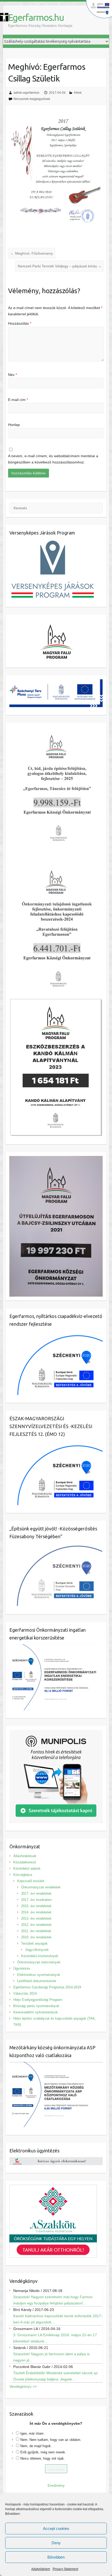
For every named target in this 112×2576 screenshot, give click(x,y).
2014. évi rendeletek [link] (36, 1912)
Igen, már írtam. (32, 2433)
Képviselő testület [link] (31, 1881)
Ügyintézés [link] (22, 1968)
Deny (56, 2543)
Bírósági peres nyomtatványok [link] (36, 2006)
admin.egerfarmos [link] (26, 93)
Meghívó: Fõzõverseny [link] (32, 253)
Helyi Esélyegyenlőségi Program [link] (38, 2000)
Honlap (14, 425)
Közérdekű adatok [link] (27, 1868)
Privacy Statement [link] (65, 2569)
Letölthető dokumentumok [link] (37, 1981)
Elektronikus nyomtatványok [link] (39, 1975)
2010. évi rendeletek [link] (36, 1937)
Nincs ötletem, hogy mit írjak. (43, 2458)
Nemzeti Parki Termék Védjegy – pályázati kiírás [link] (60, 266)
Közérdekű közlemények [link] (40, 1956)
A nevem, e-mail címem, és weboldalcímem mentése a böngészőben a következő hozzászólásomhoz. (53, 459)
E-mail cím (18, 400)
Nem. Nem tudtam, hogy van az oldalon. (51, 2440)
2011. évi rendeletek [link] (36, 1931)
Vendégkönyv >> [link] (23, 2386)
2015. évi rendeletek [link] (36, 1906)
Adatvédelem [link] (41, 2569)
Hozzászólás (20, 323)
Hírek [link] (78, 93)
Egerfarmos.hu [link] (36, 17)
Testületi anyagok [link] (34, 1943)
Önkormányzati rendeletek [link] (41, 1887)
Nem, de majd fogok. (36, 2446)
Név (13, 375)
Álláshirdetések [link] (25, 1856)
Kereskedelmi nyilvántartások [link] (36, 2012)
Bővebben (56, 2557)
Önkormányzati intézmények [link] (39, 1962)
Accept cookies (56, 2528)
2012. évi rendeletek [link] (36, 1925)
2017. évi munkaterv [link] (36, 1900)
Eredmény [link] (56, 2485)
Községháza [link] (23, 1875)
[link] (4, 17)
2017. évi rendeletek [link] (36, 1893)
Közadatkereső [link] (25, 1862)
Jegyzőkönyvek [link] (37, 1950)
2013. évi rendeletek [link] (36, 1918)
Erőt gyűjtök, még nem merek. (43, 2452)
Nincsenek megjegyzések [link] (32, 99)
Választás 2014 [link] (25, 1993)
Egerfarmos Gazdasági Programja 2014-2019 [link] (47, 1987)
